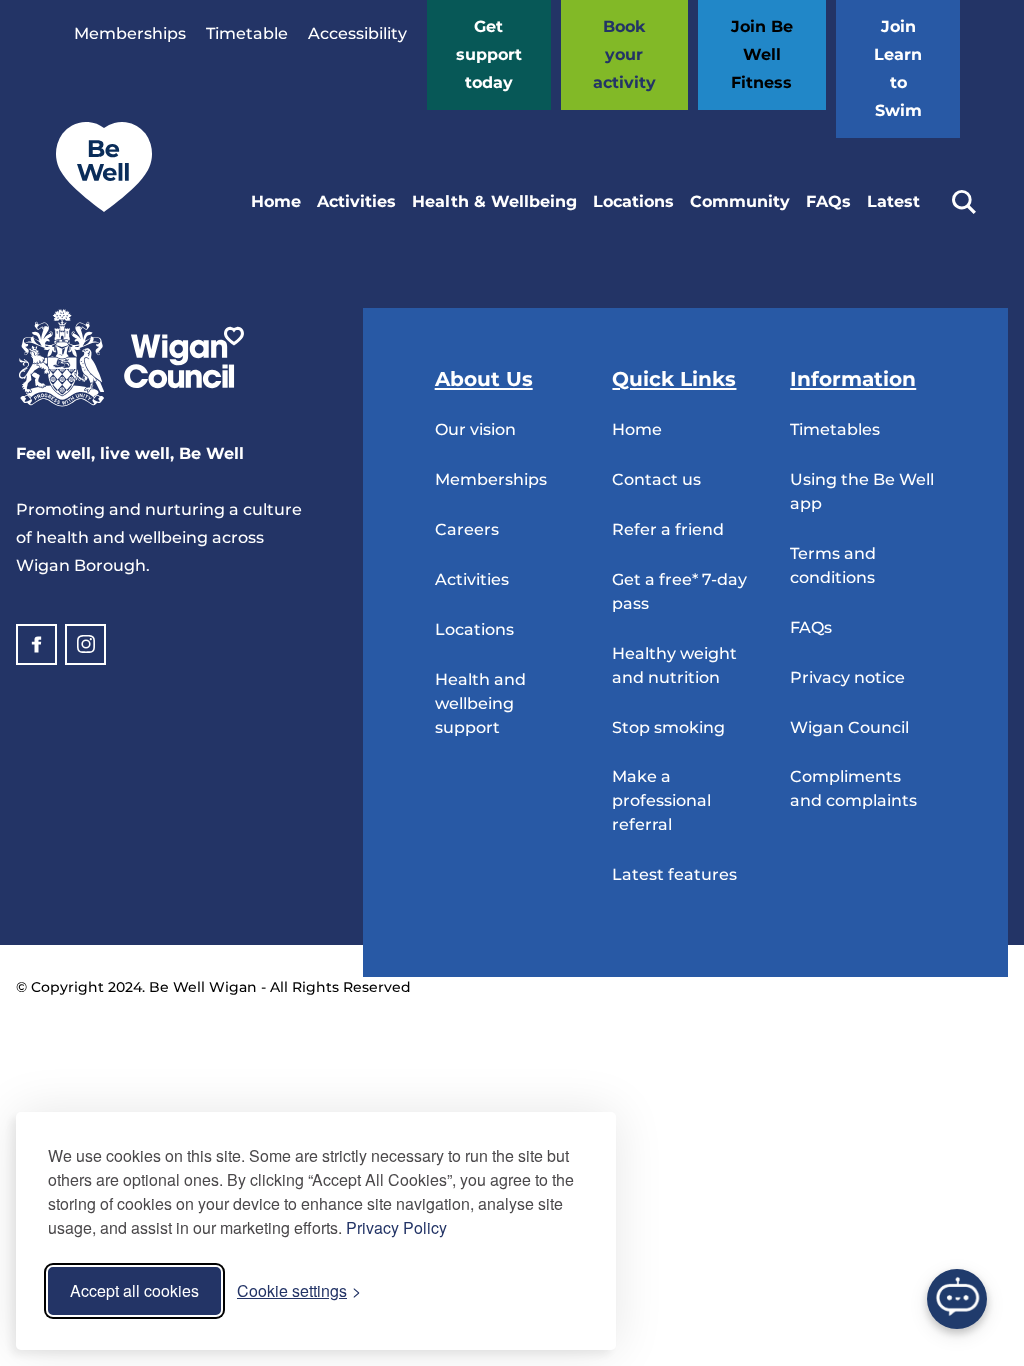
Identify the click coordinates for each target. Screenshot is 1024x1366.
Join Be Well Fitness (762, 54)
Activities (356, 201)
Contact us (656, 479)
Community (740, 201)
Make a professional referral (661, 800)
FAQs (828, 201)
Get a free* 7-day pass (679, 591)
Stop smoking (668, 727)
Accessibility (357, 33)
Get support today (489, 54)
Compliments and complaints (853, 788)
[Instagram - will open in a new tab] (85, 644)
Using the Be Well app (862, 491)
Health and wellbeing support (480, 703)
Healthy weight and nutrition (674, 665)
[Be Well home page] (96, 207)
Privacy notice (847, 677)
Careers (467, 529)
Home (276, 201)
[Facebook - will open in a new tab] (36, 644)
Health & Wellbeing (494, 201)
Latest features (674, 874)
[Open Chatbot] (957, 1299)
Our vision (475, 429)
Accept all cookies (134, 1290)
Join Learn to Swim (898, 68)
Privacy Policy (396, 1227)
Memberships (130, 33)
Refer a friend (668, 529)
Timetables (835, 429)
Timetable (247, 33)
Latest (893, 201)
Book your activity (624, 54)
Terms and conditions (833, 565)
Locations (633, 201)
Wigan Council (849, 727)
